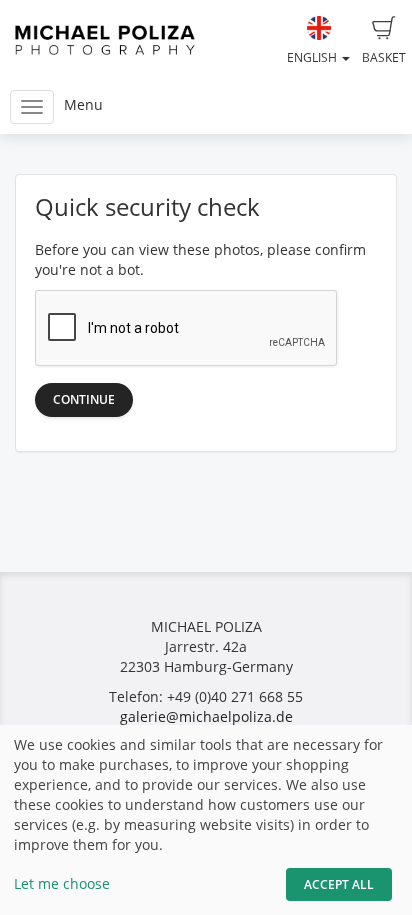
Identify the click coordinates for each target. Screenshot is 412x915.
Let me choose (62, 883)
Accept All (339, 884)
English (313, 57)
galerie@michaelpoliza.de (206, 716)
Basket (384, 57)
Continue (84, 399)
